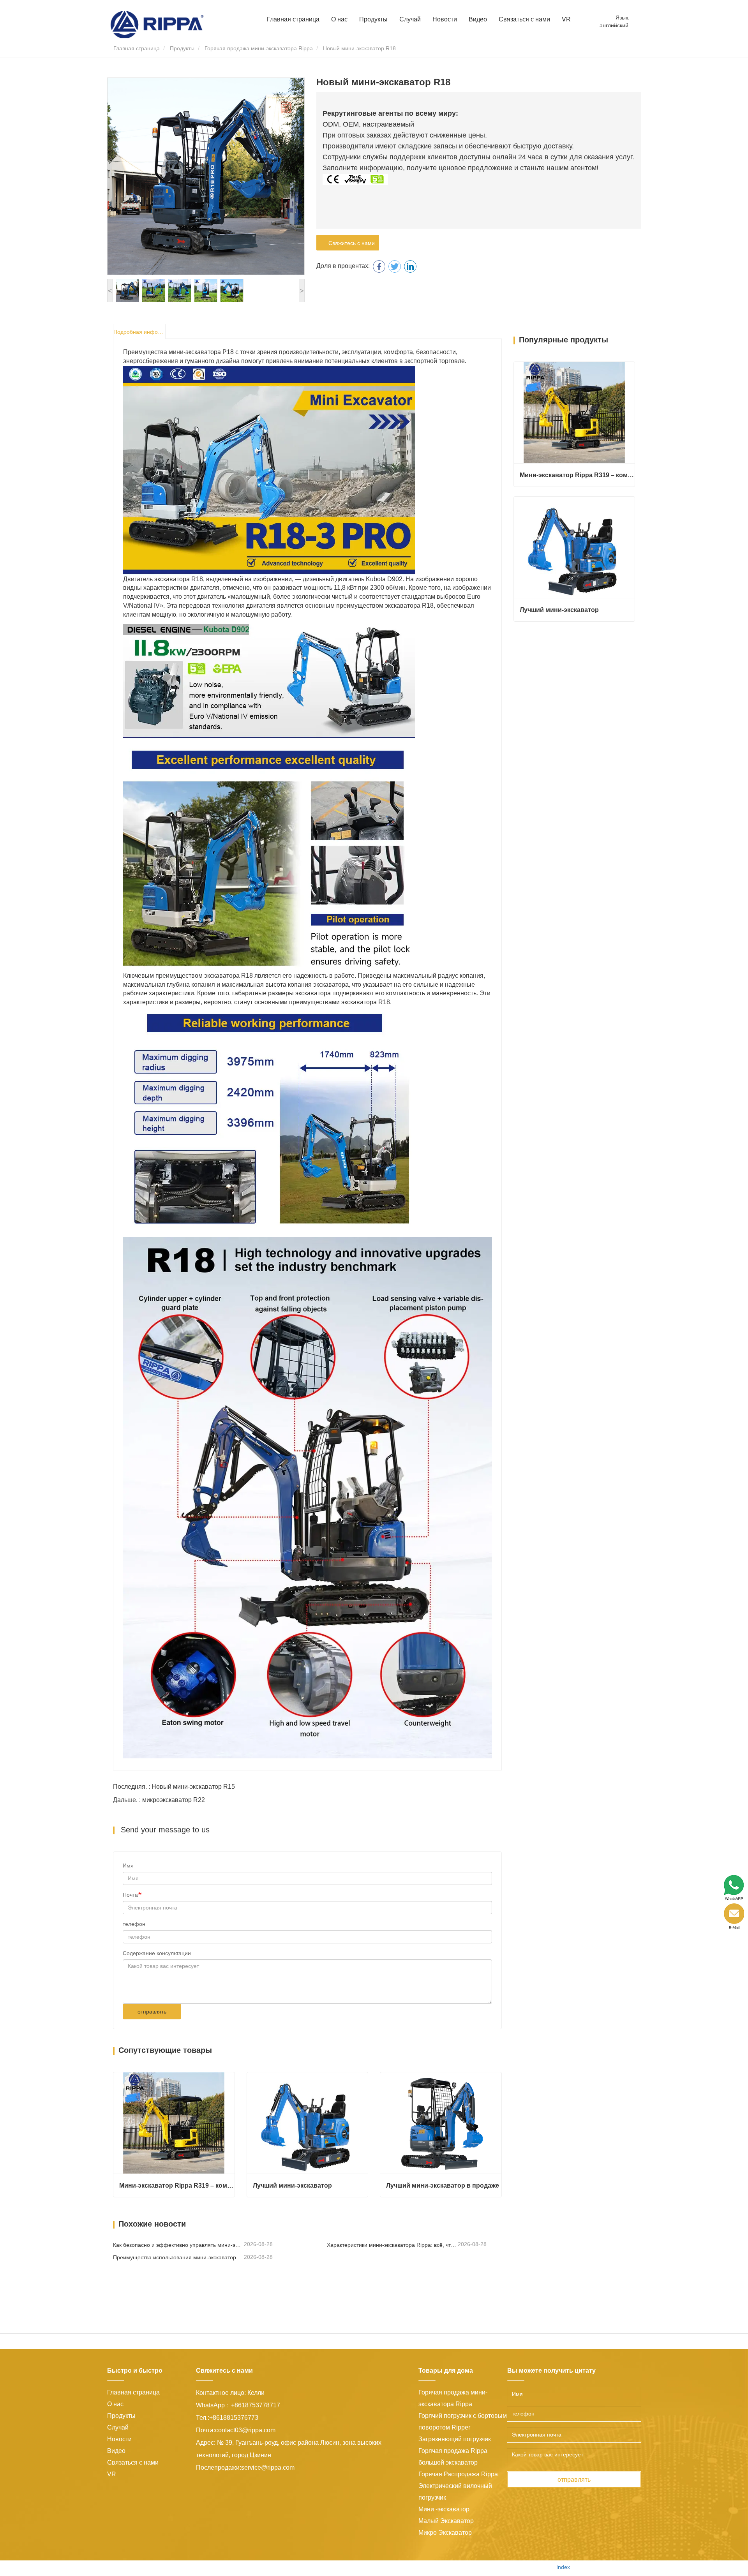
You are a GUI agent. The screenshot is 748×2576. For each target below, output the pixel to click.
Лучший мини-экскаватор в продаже (443, 2185)
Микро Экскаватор (445, 2533)
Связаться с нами (524, 19)
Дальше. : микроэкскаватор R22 (159, 1800)
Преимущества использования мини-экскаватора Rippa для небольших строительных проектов (178, 2257)
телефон (134, 1924)
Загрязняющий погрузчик (455, 2439)
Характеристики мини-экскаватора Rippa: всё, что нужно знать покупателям (392, 2245)
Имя (128, 1865)
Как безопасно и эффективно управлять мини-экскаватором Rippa (178, 2245)
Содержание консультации (157, 1953)
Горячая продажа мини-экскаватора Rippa (259, 48)
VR (566, 19)
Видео (478, 19)
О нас (115, 2404)
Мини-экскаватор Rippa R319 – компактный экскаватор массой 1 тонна (177, 2185)
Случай (410, 19)
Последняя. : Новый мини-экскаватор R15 (174, 1787)
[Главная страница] (157, 24)
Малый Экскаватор (446, 2521)
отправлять (152, 2012)
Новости (119, 2439)
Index (563, 2567)
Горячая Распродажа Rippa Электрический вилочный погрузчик (458, 2486)
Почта (130, 1895)
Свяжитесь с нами (350, 243)
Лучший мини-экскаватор (292, 2185)
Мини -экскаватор (444, 2509)
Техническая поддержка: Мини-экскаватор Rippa (486, 2567)
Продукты (182, 48)
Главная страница (293, 19)
